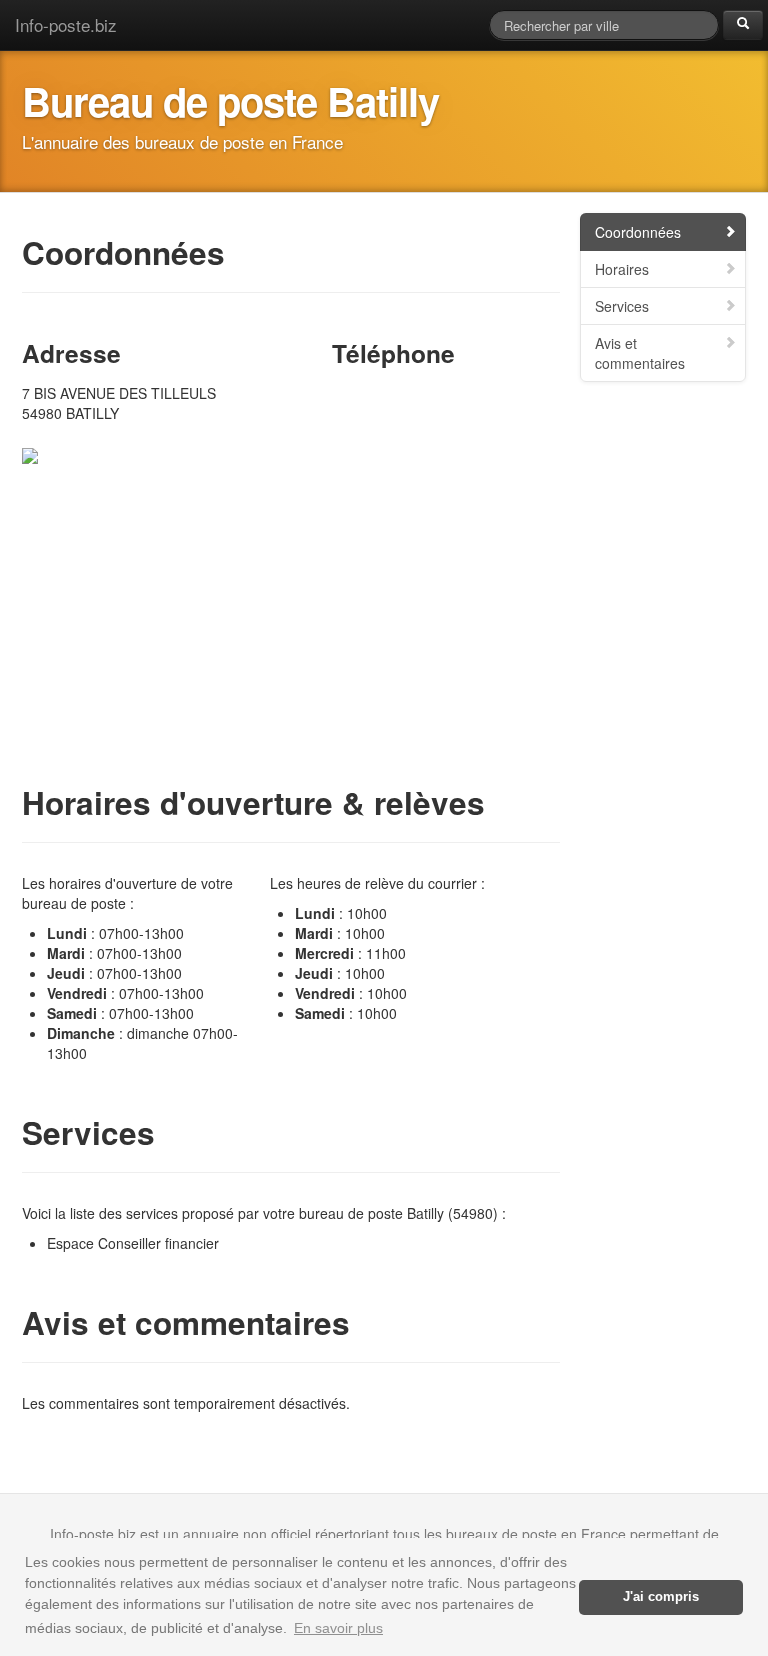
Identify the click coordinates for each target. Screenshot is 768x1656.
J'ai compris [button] (661, 1597)
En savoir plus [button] (338, 1628)
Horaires (622, 269)
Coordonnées (638, 232)
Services (622, 306)
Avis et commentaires (640, 353)
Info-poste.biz (66, 24)
